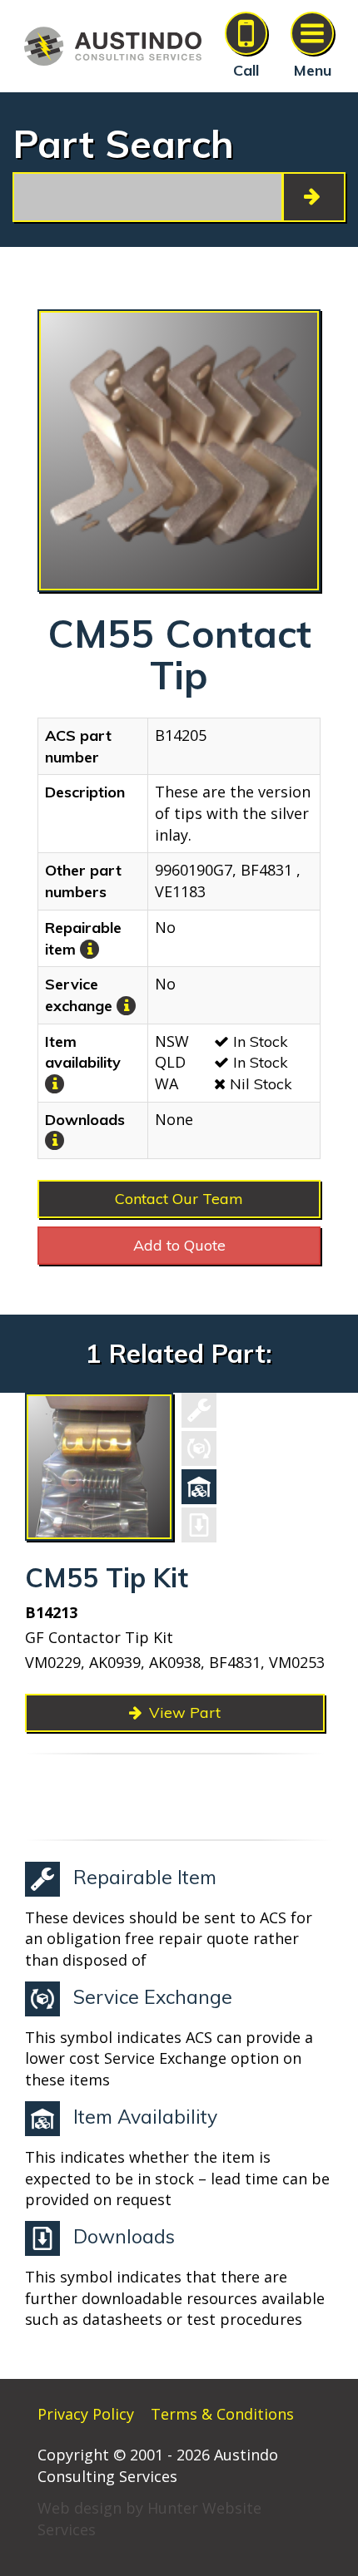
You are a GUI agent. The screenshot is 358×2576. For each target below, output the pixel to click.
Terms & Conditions (222, 2414)
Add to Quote (179, 1245)
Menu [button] (313, 70)
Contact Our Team (179, 1199)
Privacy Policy (86, 2414)
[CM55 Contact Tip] (179, 451)
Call (246, 70)
